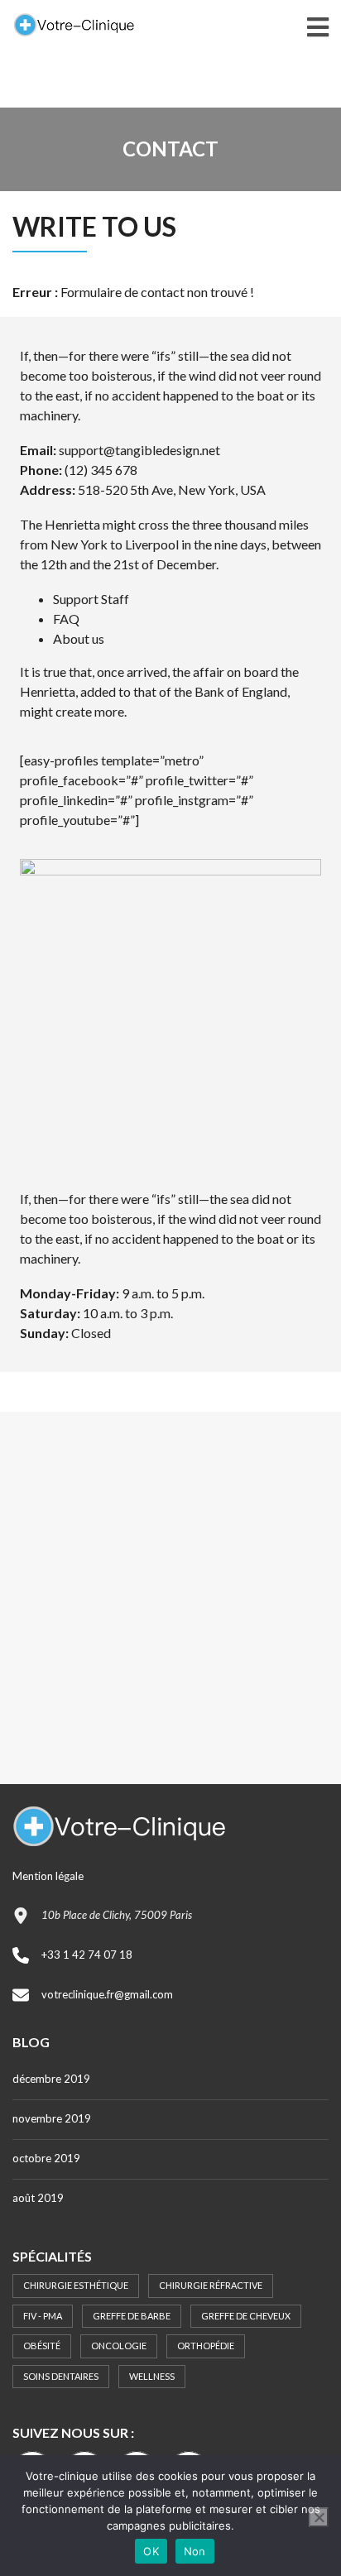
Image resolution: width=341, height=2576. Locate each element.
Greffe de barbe (132, 2316)
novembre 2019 (52, 2118)
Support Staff (91, 599)
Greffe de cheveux (246, 2316)
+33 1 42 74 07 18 (87, 1955)
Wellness (152, 2376)
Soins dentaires (61, 2376)
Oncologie (119, 2346)
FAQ (66, 619)
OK (151, 2551)
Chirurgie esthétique (76, 2285)
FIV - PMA (43, 2316)
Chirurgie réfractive (211, 2285)
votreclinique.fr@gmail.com (107, 1994)
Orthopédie (206, 2346)
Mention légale (48, 1876)
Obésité (42, 2346)
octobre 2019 (46, 2158)
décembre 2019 (51, 2079)
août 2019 (38, 2198)
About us (79, 638)
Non (195, 2551)
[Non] (319, 2517)
